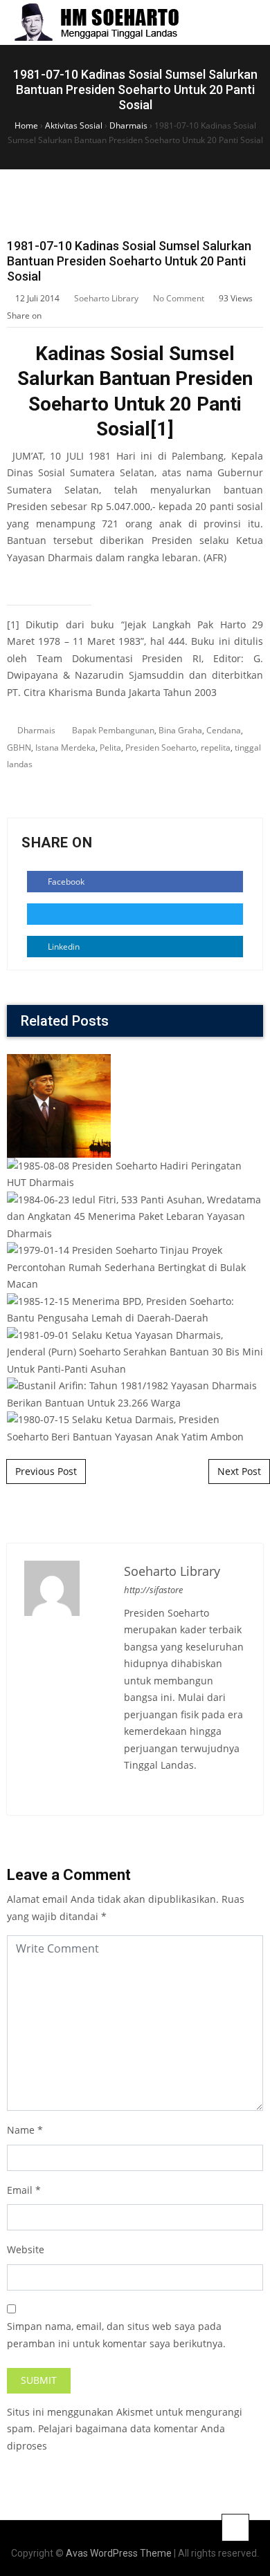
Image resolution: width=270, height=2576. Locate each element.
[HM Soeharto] (96, 22)
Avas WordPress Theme (119, 2553)
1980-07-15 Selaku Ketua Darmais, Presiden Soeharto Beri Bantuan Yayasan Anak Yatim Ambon (135, 1344)
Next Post (239, 1471)
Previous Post (46, 1471)
